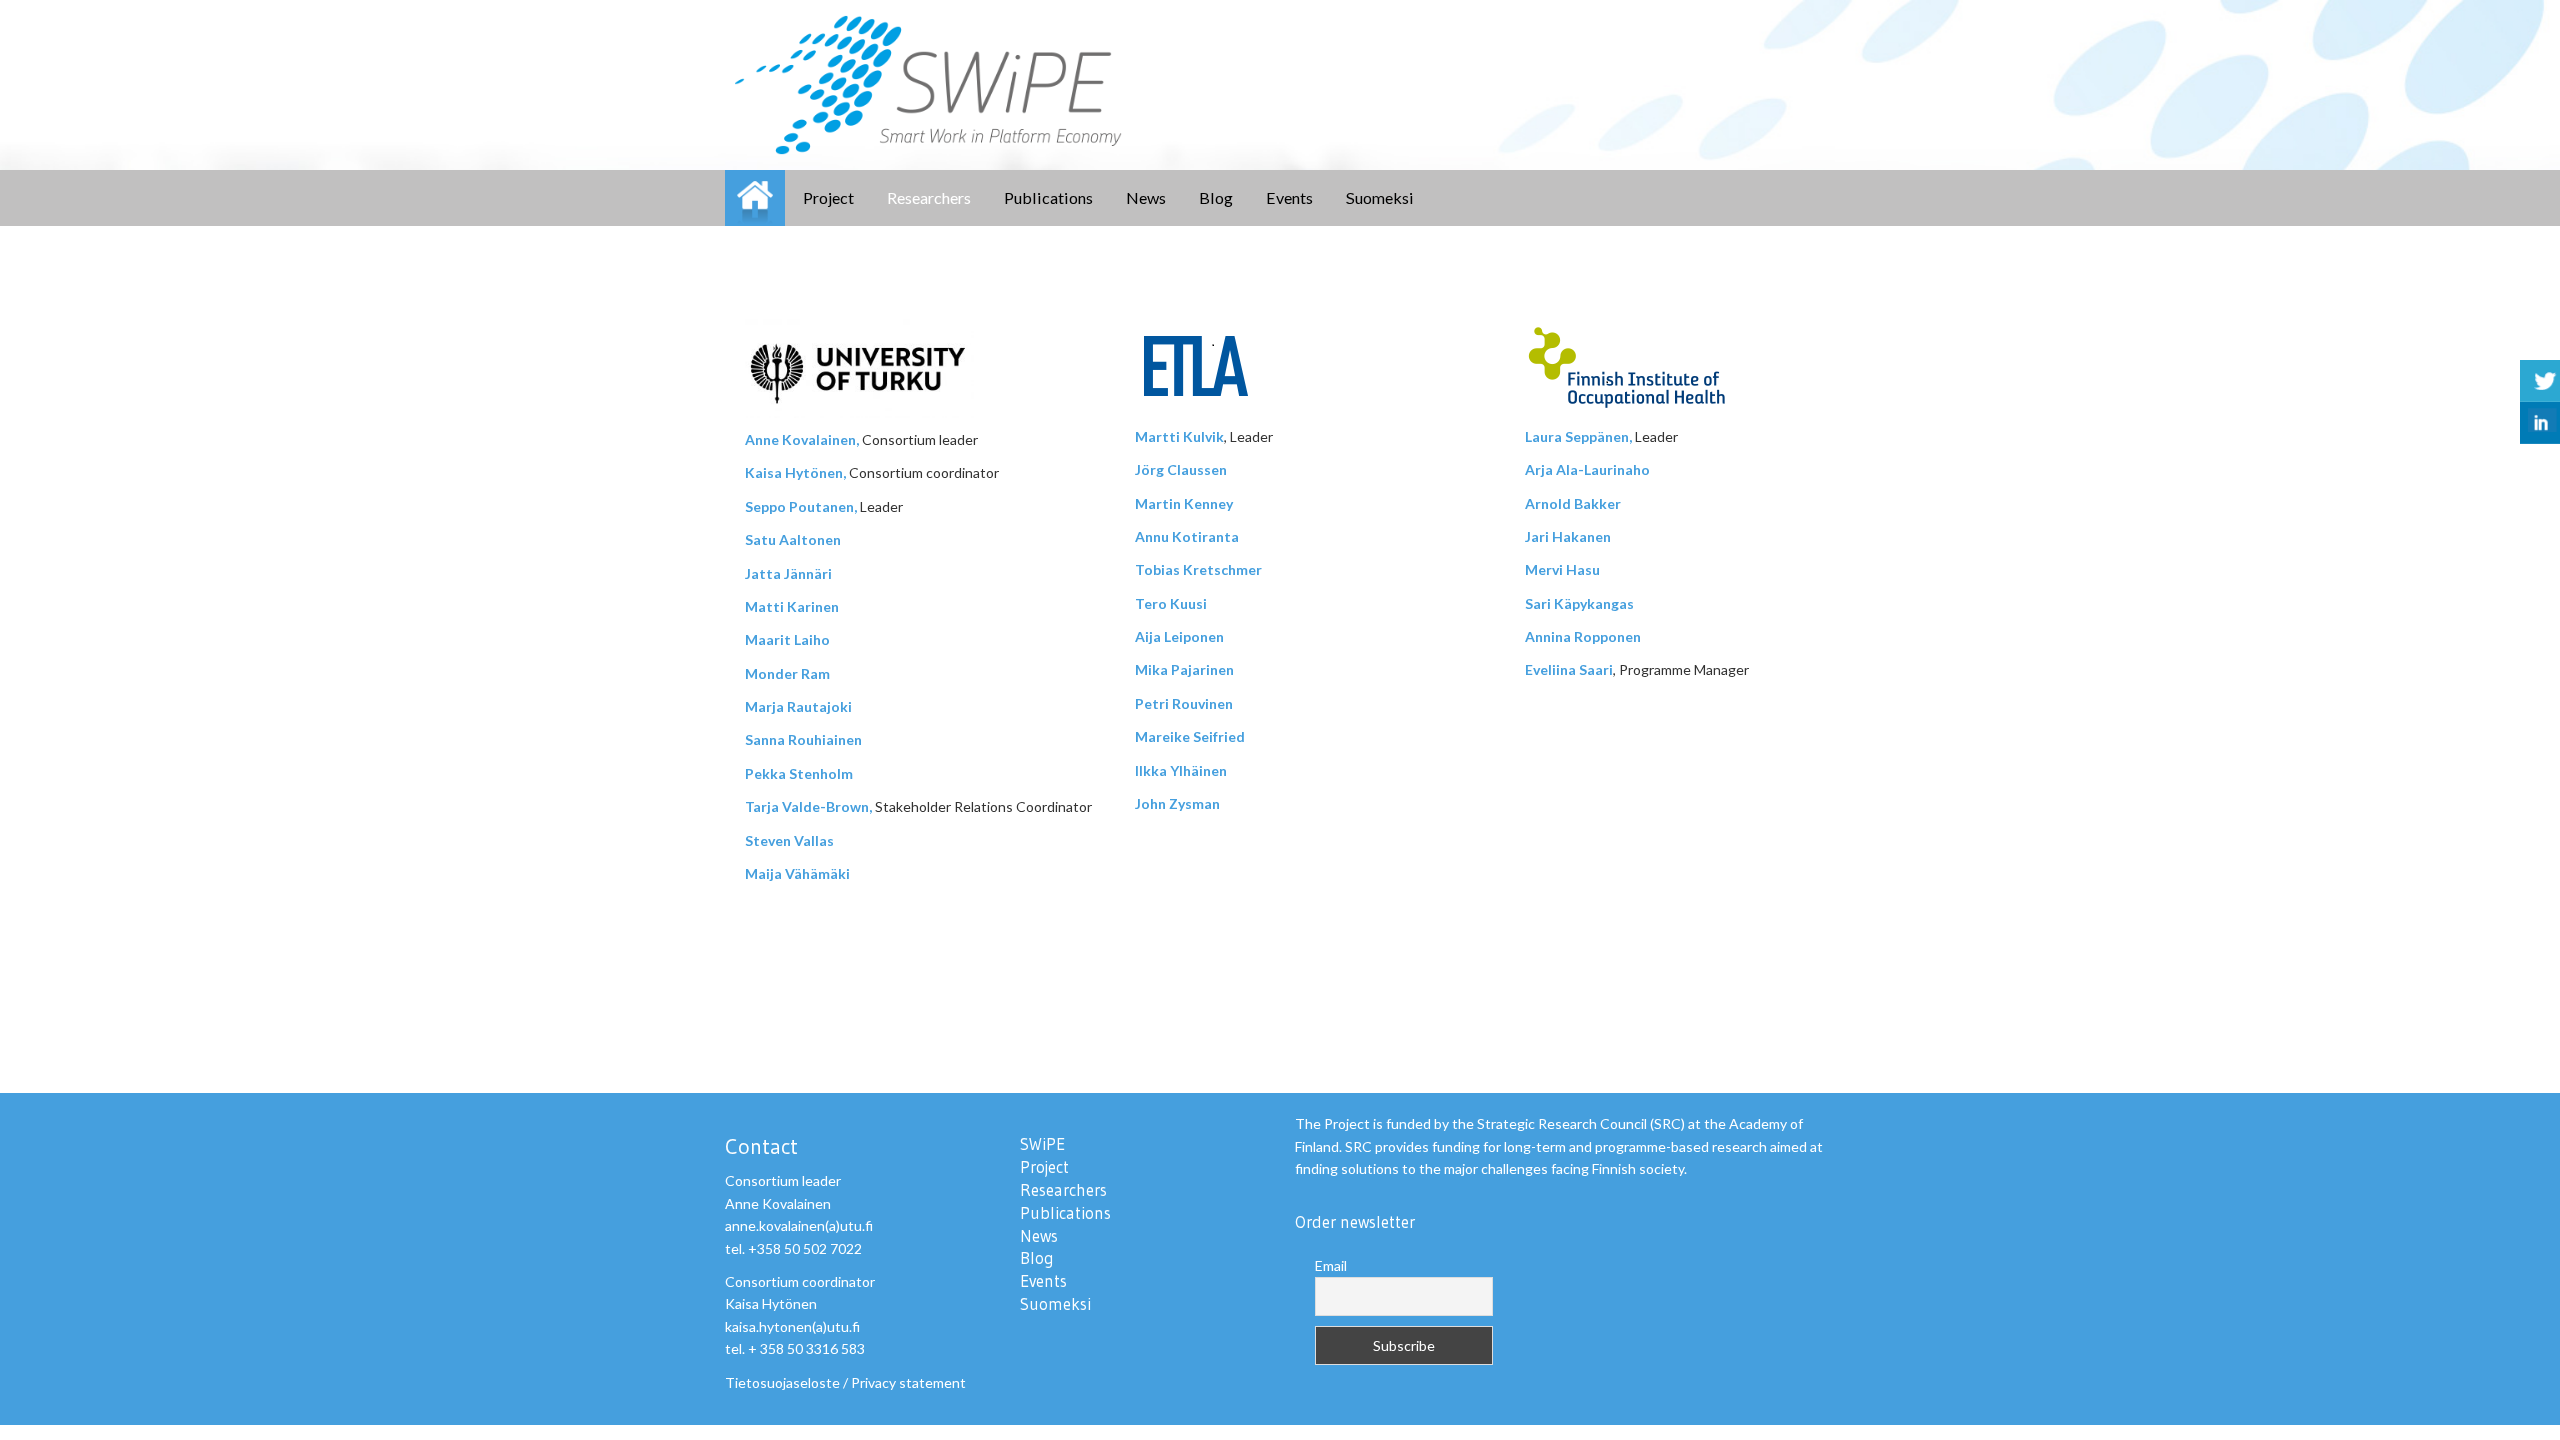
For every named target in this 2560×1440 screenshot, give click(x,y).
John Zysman (1177, 803)
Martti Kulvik (1179, 436)
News (1146, 197)
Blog (1216, 197)
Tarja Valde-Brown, (808, 806)
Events (1289, 197)
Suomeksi (1380, 197)
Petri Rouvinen (1184, 703)
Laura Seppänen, (1578, 436)
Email (1331, 1265)
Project (828, 197)
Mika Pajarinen (1184, 669)
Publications (1048, 197)
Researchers (929, 197)
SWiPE (755, 198)
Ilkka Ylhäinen (1181, 770)
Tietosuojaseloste (782, 1382)
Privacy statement (908, 1382)
